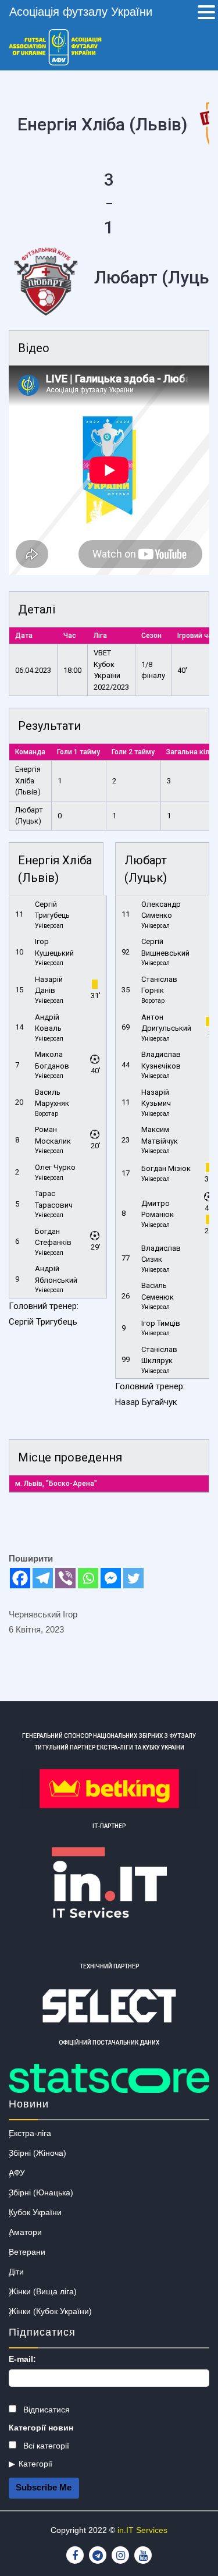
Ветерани (27, 2252)
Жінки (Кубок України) (50, 2311)
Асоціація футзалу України (81, 12)
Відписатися (45, 2410)
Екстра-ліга (30, 2133)
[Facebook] (20, 1578)
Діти (16, 2272)
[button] (206, 13)
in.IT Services (142, 2530)
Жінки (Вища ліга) (43, 2291)
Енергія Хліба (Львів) (28, 780)
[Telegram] (43, 1578)
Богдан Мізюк (166, 1168)
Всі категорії (45, 2446)
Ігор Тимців (161, 1323)
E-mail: (22, 2359)
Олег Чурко (55, 1167)
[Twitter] (133, 1578)
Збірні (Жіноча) (37, 2153)
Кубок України (35, 2212)
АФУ (17, 2173)
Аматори (25, 2232)
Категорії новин (41, 2428)
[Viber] (65, 1578)
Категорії (35, 2464)
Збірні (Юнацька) (41, 2192)
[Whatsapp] (88, 1578)
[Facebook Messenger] (111, 1578)
